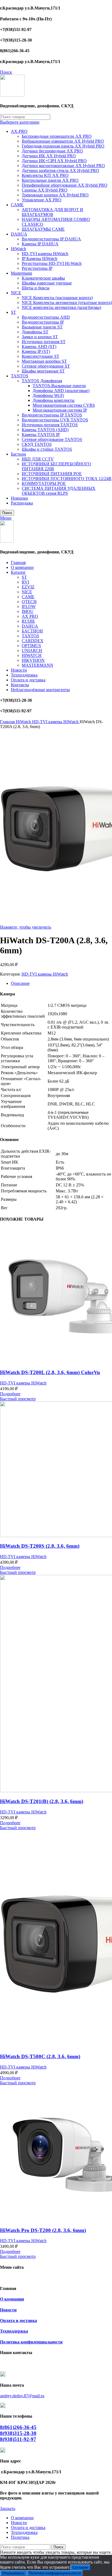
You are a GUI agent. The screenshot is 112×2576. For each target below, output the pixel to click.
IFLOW (29, 607)
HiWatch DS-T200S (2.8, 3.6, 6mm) (40, 1546)
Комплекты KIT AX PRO (45, 175)
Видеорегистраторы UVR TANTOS (55, 420)
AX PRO (30, 616)
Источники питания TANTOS (50, 425)
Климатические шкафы (43, 278)
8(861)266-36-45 (18, 2427)
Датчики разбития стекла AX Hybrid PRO (60, 170)
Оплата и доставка (18, 2320)
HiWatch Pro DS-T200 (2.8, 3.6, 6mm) (43, 2230)
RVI (25, 582)
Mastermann (21, 273)
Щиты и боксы (36, 288)
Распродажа (22, 503)
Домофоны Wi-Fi (48, 395)
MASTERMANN (38, 665)
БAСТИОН (32, 631)
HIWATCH (32, 655)
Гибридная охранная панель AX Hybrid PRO (63, 146)
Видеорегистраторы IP (43, 322)
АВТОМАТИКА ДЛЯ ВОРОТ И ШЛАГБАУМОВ (52, 212)
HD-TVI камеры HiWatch (45, 254)
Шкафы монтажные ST (43, 371)
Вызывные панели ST (42, 327)
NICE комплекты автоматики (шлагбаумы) (61, 307)
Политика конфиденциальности (31, 2342)
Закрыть (8, 2508)
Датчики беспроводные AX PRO (52, 151)
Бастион (18, 454)
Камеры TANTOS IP (41, 435)
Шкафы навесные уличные (47, 283)
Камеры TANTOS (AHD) (45, 430)
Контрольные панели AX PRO (50, 180)
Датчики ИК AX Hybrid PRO (49, 156)
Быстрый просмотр (18, 1399)
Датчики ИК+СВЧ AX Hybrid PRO (54, 161)
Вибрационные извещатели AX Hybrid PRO (63, 141)
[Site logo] (12, 95)
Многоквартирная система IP (60, 410)
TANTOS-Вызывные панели (59, 386)
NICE (16, 293)
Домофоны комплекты (54, 400)
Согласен (80, 2567)
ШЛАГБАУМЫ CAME (43, 229)
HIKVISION (33, 660)
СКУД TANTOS (37, 444)
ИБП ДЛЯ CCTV (38, 459)
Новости (8, 2310)
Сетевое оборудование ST (46, 366)
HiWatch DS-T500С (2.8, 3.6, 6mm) (40, 2056)
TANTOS (20, 376)
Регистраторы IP (37, 268)
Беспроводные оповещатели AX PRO (57, 136)
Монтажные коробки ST (44, 361)
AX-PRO (19, 131)
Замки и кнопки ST (40, 337)
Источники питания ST (44, 342)
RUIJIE (28, 621)
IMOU (28, 611)
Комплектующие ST (41, 356)
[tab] (61, 983)
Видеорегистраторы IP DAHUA (51, 239)
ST (13, 312)
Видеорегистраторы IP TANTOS (52, 415)
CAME (17, 205)
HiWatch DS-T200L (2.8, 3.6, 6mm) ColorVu (50, 1372)
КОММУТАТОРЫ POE (44, 483)
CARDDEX (33, 641)
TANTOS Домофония (42, 381)
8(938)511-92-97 (18, 2439)
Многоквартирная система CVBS (64, 405)
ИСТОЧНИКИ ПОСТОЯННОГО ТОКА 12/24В (67, 479)
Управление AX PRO (42, 200)
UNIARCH (32, 651)
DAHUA (19, 234)
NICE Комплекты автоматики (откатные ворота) (67, 303)
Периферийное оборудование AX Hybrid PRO (65, 185)
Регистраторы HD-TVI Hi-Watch (52, 263)
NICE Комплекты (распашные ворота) (57, 298)
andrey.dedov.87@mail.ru (22, 2396)
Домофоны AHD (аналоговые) (61, 391)
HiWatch (18, 249)
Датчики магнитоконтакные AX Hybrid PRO (63, 166)
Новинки (19, 498)
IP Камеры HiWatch (40, 258)
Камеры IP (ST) (36, 351)
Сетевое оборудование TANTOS (52, 439)
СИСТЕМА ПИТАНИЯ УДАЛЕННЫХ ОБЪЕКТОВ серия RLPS (59, 491)
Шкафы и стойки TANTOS (47, 449)
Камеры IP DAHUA (40, 244)
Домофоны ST (35, 332)
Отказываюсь (13, 2573)
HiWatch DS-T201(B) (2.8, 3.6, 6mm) (42, 1801)
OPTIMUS (31, 646)
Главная (8, 722)
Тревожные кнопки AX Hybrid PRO (55, 195)
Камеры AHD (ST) (39, 347)
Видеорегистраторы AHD (46, 317)
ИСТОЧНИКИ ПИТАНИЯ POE (52, 474)
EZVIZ (28, 587)
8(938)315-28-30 (18, 2433)
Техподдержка (14, 2331)
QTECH (29, 602)
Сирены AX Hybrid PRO (45, 190)
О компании (12, 2299)
